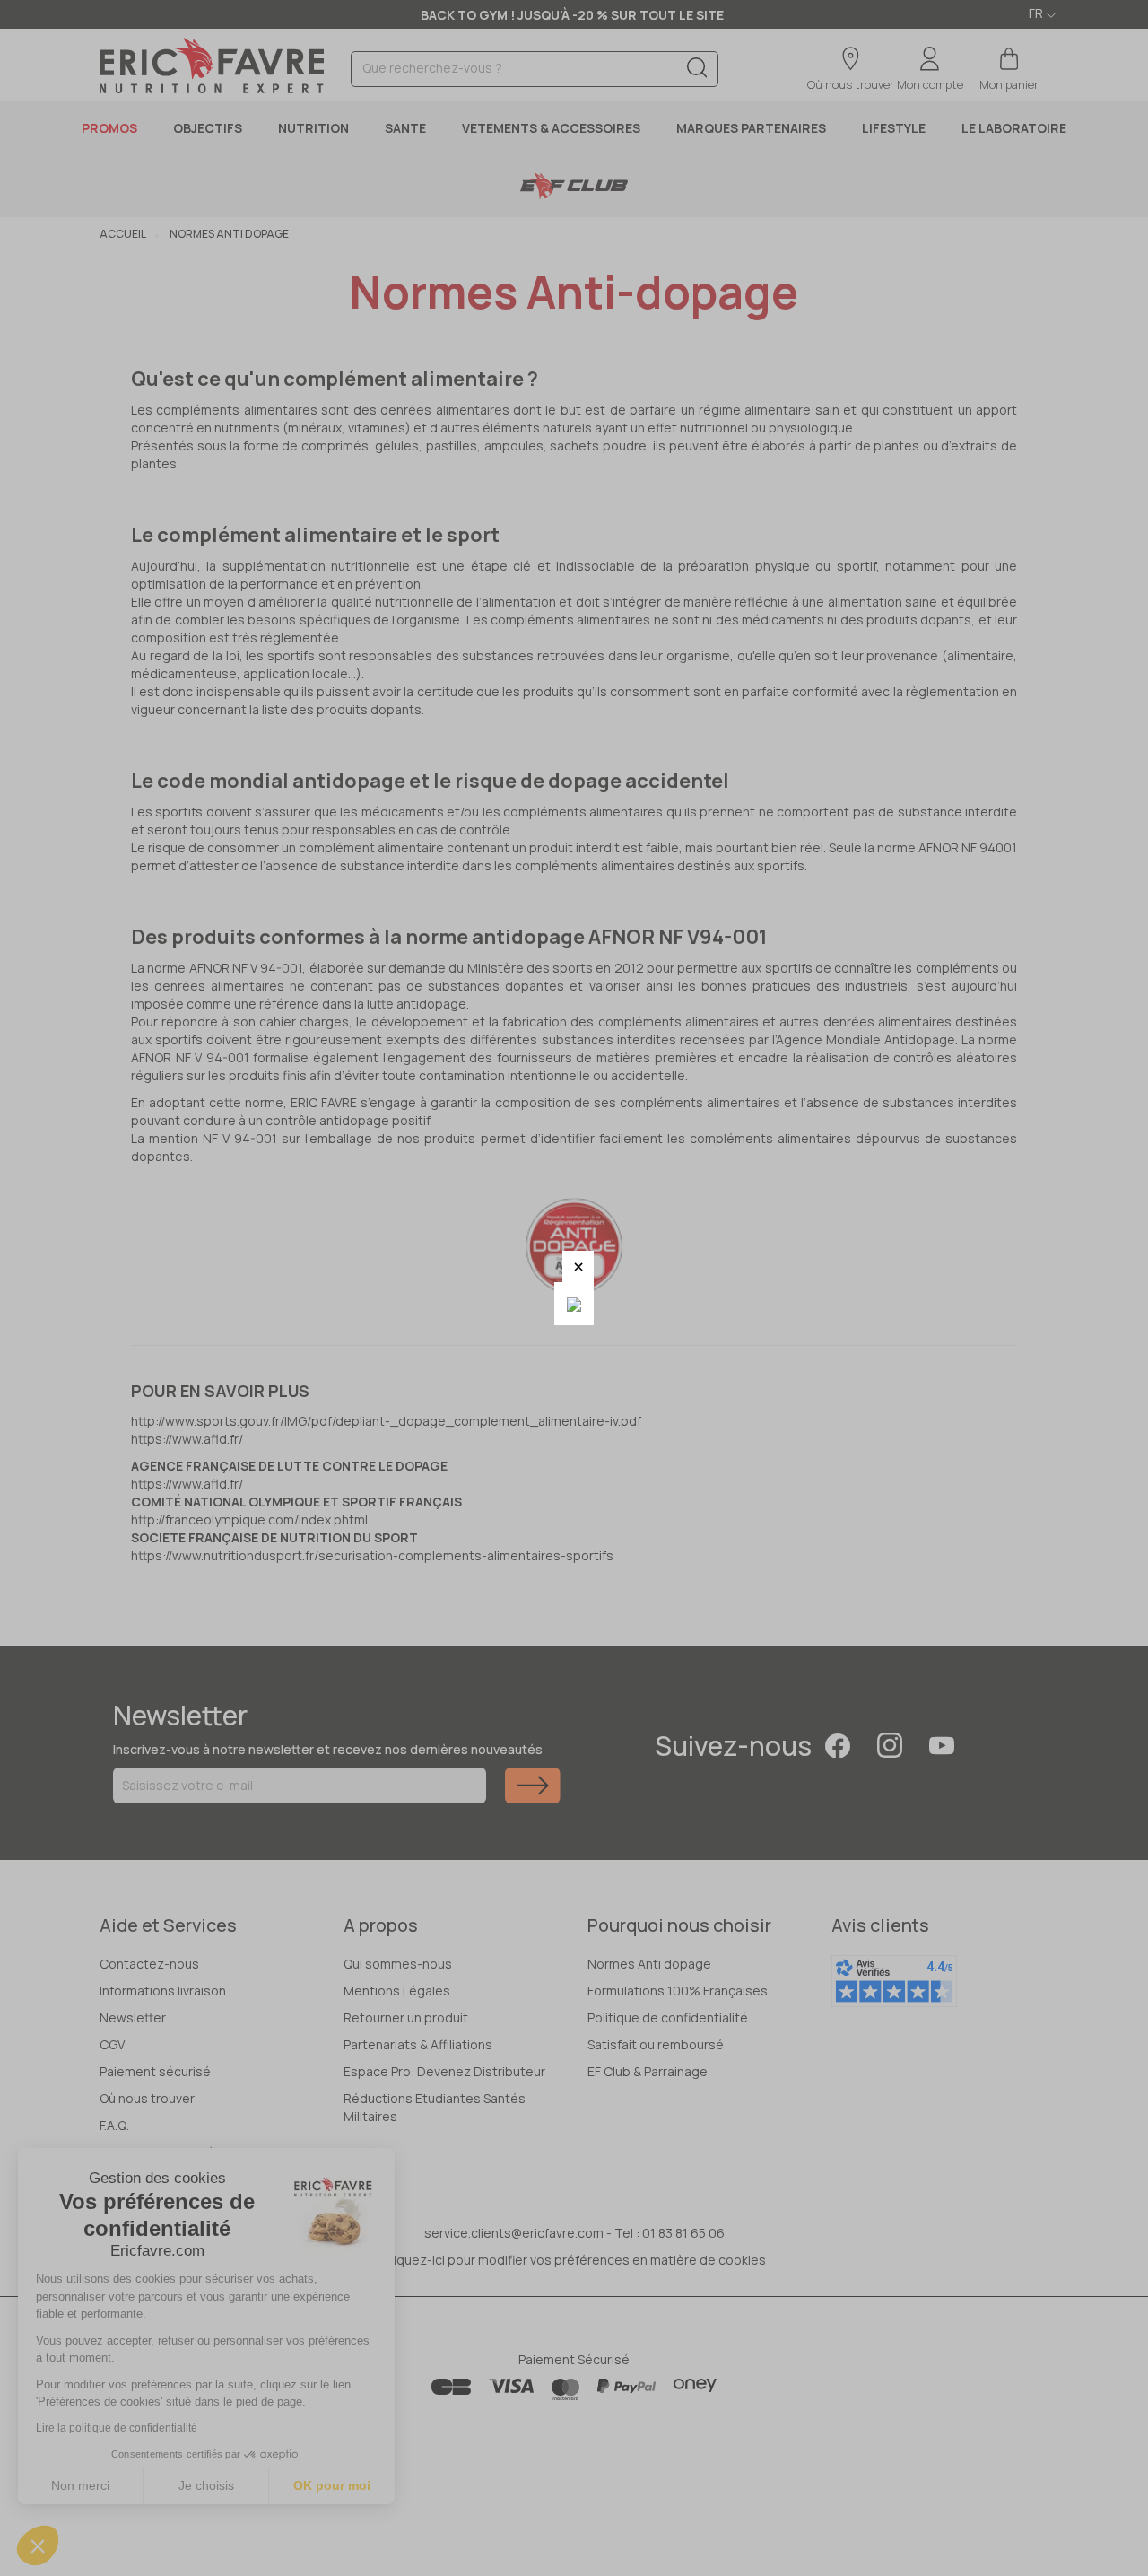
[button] (578, 1266)
